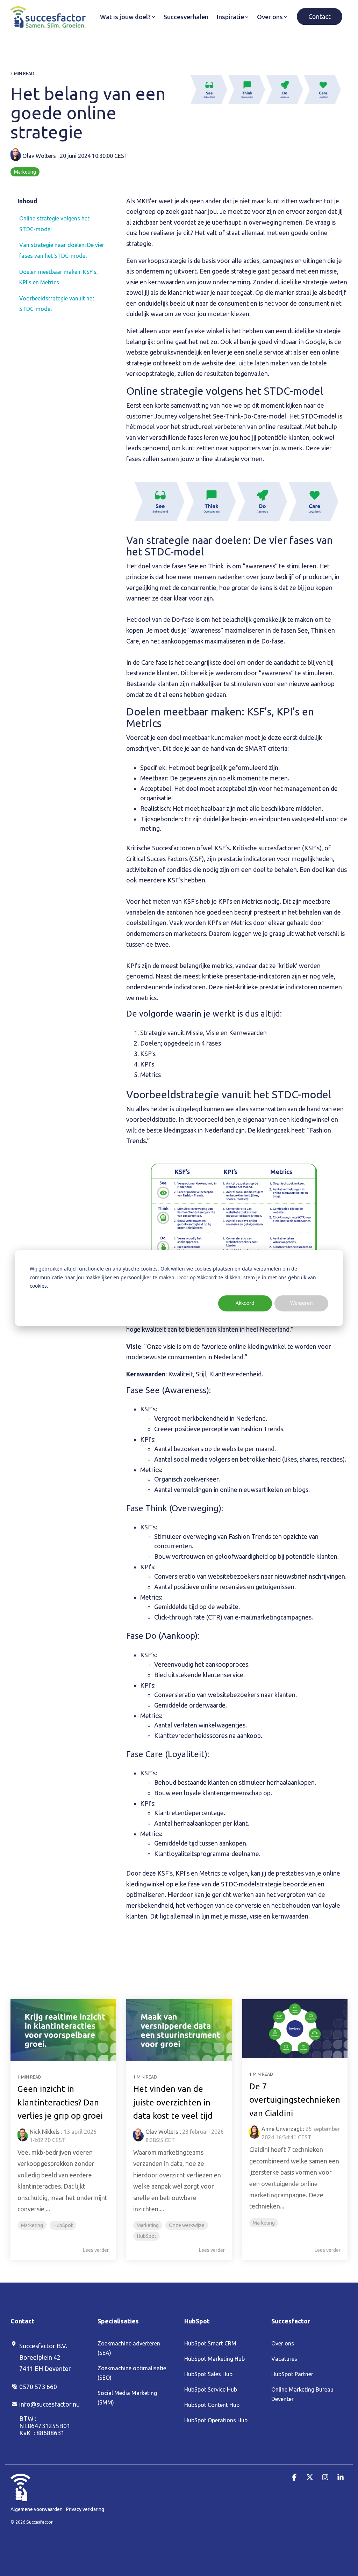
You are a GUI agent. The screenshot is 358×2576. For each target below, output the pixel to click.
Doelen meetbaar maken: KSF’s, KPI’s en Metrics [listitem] (59, 277)
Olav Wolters (39, 156)
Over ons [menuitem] (283, 2343)
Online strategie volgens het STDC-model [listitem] (54, 224)
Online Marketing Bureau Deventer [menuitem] (303, 2394)
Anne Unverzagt (282, 2129)
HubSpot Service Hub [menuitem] (211, 2389)
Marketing (25, 172)
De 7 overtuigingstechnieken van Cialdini (295, 2100)
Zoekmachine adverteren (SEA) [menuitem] (130, 2348)
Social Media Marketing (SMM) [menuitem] (128, 2398)
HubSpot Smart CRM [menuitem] (210, 2343)
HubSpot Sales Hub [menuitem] (208, 2374)
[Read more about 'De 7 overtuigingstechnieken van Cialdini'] (295, 2029)
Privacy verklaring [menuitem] (85, 2509)
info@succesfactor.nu (49, 2404)
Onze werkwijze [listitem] (187, 2225)
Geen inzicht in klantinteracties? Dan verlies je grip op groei (60, 2102)
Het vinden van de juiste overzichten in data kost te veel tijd (173, 2102)
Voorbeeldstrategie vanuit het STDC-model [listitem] (57, 304)
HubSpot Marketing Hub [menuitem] (214, 2359)
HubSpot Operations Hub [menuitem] (216, 2420)
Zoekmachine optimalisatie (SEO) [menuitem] (133, 2373)
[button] (295, 2477)
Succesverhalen (186, 17)
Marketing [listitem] (32, 2225)
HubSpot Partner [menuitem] (292, 2374)
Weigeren (302, 1303)
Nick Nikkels (45, 2132)
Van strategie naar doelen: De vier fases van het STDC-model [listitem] (62, 250)
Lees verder (96, 2250)
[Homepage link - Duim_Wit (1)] (20, 2497)
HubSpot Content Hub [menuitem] (212, 2405)
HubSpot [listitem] (63, 2225)
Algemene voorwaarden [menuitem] (37, 2509)
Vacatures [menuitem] (284, 2359)
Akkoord (245, 1303)
